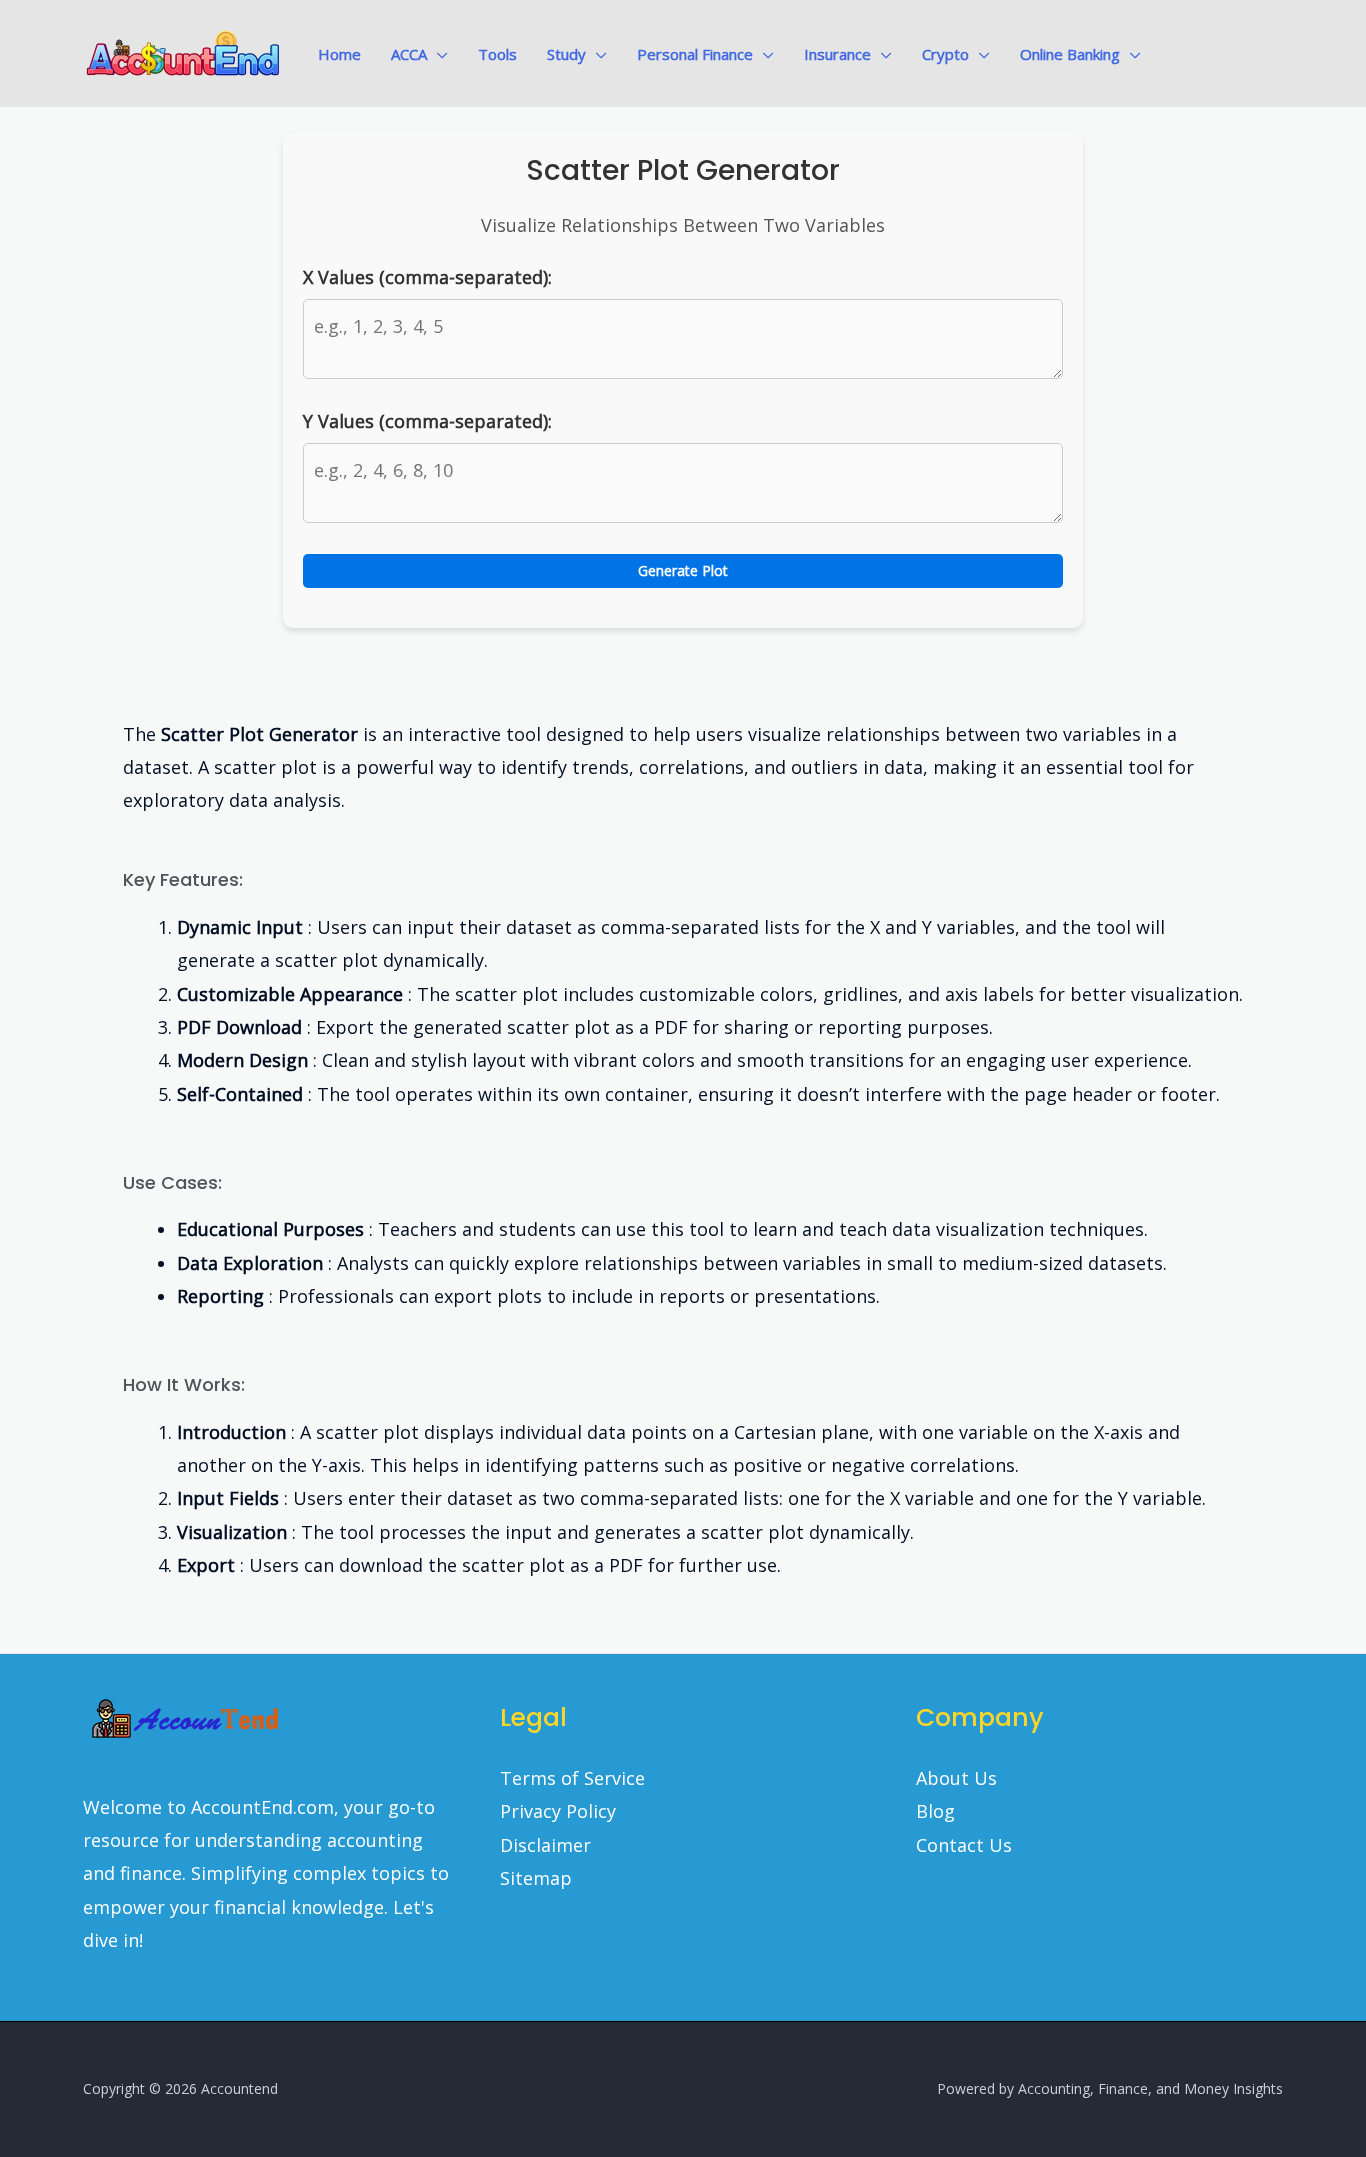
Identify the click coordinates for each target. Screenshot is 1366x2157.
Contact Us (964, 1845)
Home (339, 54)
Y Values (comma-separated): (427, 421)
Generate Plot (683, 570)
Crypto (945, 54)
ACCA (409, 54)
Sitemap (536, 1878)
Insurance (837, 54)
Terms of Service (572, 1778)
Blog (935, 1811)
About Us (956, 1778)
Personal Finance (695, 54)
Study (566, 54)
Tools (497, 54)
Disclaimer (545, 1845)
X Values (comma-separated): (427, 277)
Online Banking (1070, 54)
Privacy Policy (558, 1811)
